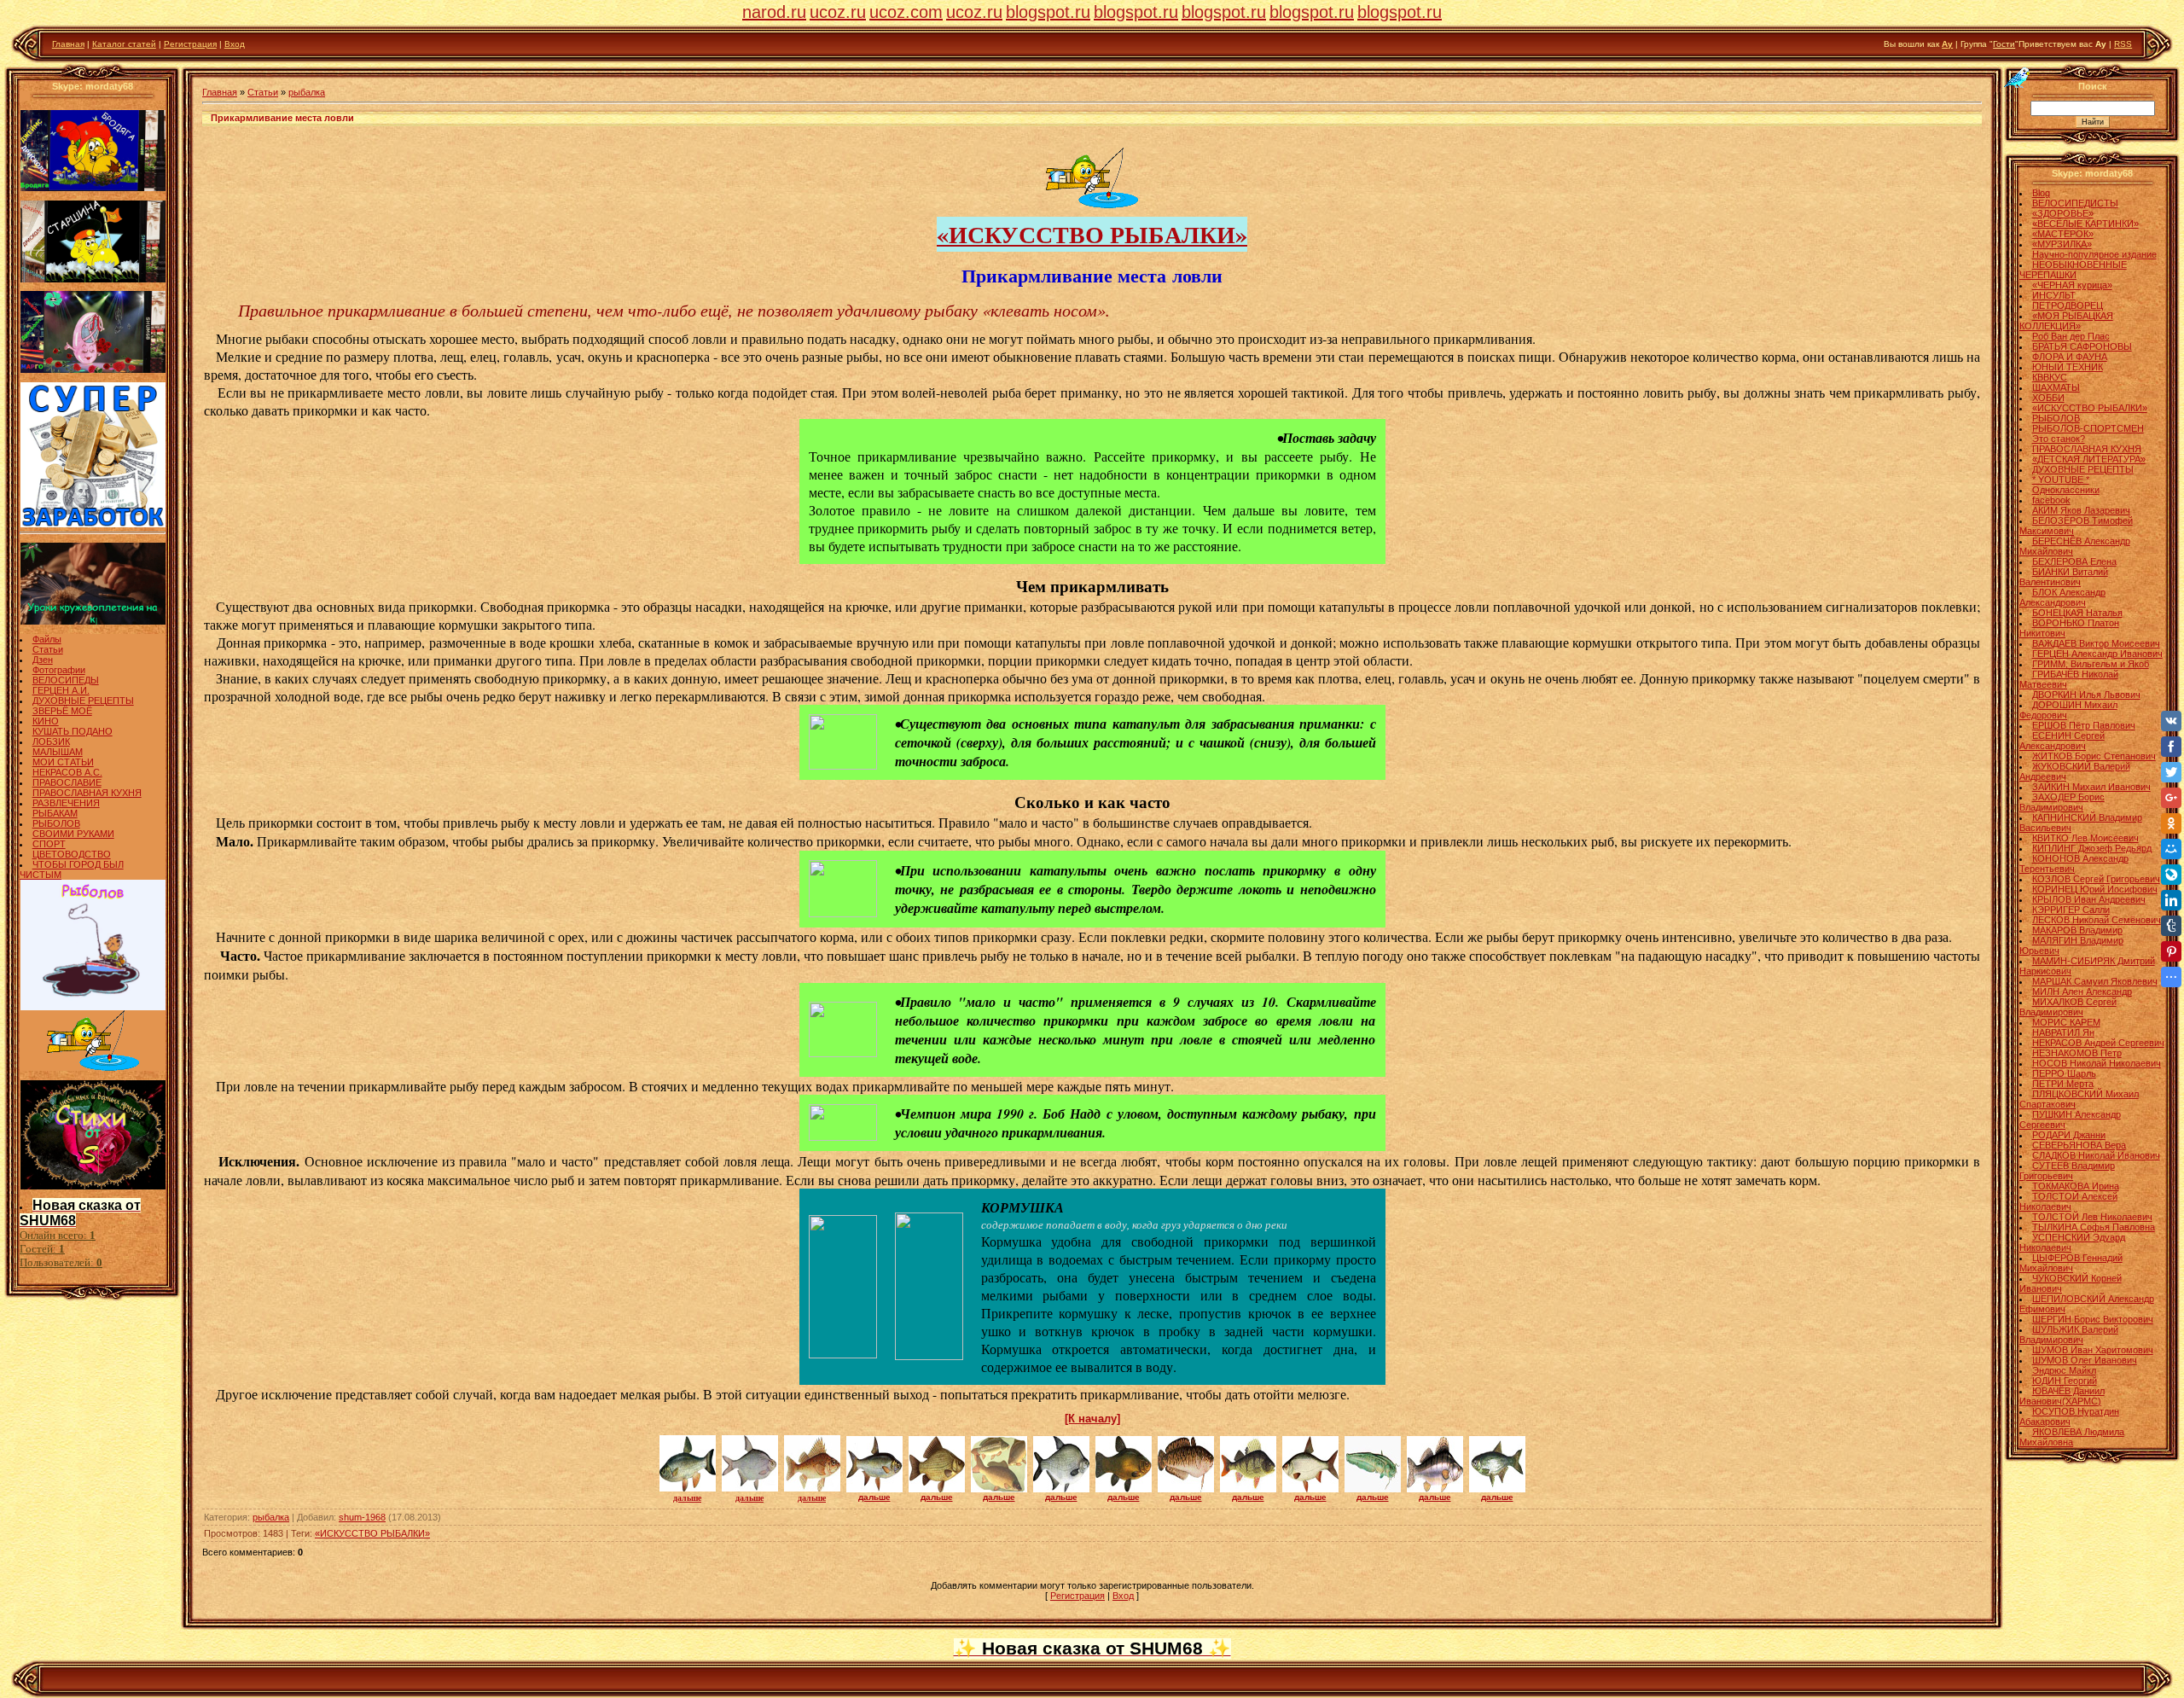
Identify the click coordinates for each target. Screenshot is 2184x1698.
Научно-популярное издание (2094, 254)
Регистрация (190, 44)
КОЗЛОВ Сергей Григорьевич (2096, 879)
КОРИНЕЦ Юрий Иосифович (2095, 889)
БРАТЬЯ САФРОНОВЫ (2082, 346)
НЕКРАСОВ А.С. (67, 772)
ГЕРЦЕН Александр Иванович (2097, 654)
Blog (2041, 193)
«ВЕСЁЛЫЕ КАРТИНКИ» (2085, 224)
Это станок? (2059, 439)
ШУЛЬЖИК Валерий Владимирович (2069, 1335)
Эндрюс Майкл (2064, 1370)
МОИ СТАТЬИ (63, 762)
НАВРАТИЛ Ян (2063, 1032)
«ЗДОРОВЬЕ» (2063, 213)
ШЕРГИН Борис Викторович (2093, 1319)
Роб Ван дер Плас (2071, 336)
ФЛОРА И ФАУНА (2070, 357)
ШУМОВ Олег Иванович (2085, 1360)
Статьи (48, 649)
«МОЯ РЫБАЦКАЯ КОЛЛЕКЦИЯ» (2066, 321)
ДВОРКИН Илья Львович (2086, 695)
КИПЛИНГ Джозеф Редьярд (2092, 848)
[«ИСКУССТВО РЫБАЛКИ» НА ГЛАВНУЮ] (1092, 205)
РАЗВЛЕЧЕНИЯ (66, 803)
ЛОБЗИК (51, 741)
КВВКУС (2050, 377)
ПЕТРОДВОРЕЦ (2068, 305)
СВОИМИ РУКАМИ (73, 834)
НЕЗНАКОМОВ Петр (2077, 1053)
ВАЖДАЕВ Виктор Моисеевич (2096, 643)
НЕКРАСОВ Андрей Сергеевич (2098, 1043)
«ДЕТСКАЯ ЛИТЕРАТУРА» (2089, 459)
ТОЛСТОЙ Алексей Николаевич (2068, 1201)
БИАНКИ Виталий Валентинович (2064, 577)
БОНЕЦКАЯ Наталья (2077, 613)
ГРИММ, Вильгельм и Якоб (2091, 664)
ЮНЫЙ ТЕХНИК (2068, 367)
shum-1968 (362, 1517)
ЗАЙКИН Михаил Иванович (2091, 787)
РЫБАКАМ (55, 813)
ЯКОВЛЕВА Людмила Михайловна (2072, 1437)
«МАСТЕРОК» (2063, 234)
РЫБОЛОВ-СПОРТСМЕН (2088, 428)
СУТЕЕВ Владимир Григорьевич (2067, 1171)
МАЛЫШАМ (58, 752)
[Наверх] (2018, 77)
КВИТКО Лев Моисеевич (2085, 838)
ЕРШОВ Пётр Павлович (2084, 725)
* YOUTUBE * (2061, 480)
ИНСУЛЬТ (2054, 295)
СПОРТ (49, 844)
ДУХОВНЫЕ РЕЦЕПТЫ (83, 701)
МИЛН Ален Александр (2082, 991)
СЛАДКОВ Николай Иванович (2096, 1155)
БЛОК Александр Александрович (2062, 597)
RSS (2123, 44)
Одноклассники (2066, 490)
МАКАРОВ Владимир (2077, 930)
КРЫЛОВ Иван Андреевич (2089, 899)
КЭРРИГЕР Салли (2071, 910)
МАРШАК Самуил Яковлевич (2095, 981)
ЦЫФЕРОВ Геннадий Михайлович (2071, 1263)
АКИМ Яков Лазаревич (2081, 510)
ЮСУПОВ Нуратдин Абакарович (2069, 1416)
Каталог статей (124, 44)
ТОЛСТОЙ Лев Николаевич (2092, 1217)
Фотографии (59, 670)
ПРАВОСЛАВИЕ (67, 782)
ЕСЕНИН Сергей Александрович (2062, 741)
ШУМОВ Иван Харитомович (2093, 1350)
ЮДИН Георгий (2065, 1381)
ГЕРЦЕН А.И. (61, 690)
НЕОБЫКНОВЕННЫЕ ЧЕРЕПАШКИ (2073, 270)
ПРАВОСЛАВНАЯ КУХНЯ (87, 793)
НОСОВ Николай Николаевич (2097, 1063)
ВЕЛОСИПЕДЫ (66, 680)
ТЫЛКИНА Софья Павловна (2094, 1227)
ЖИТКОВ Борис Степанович (2094, 756)
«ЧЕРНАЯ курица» (2072, 285)
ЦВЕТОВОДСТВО (72, 854)
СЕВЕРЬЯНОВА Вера (2079, 1145)
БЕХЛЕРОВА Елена (2074, 561)
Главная (68, 44)
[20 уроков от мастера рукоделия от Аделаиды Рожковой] (93, 621)
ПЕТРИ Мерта (2063, 1084)
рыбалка (307, 92)
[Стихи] (93, 1186)
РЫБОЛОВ (56, 823)
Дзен (43, 660)
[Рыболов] (93, 1007)
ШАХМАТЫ (2056, 387)
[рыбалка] (843, 766)
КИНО (46, 721)
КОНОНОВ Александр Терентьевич (2074, 864)
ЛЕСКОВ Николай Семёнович (2097, 920)
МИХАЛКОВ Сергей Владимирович (2068, 1007)
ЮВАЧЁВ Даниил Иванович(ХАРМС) (2062, 1396)
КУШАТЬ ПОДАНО (73, 731)
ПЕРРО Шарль (2064, 1073)
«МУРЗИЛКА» (2062, 244)
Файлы (47, 639)
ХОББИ (2048, 398)
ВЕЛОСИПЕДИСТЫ (2075, 203)
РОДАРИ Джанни (2069, 1135)
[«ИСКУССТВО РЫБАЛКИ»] (93, 1067)
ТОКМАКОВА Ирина (2076, 1186)
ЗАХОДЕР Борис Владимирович (2062, 802)
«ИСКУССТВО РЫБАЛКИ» (1092, 234)
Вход (235, 44)
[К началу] (1092, 1419)
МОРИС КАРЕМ (2066, 1022)
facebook (2051, 500)
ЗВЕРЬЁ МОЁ (62, 711)
